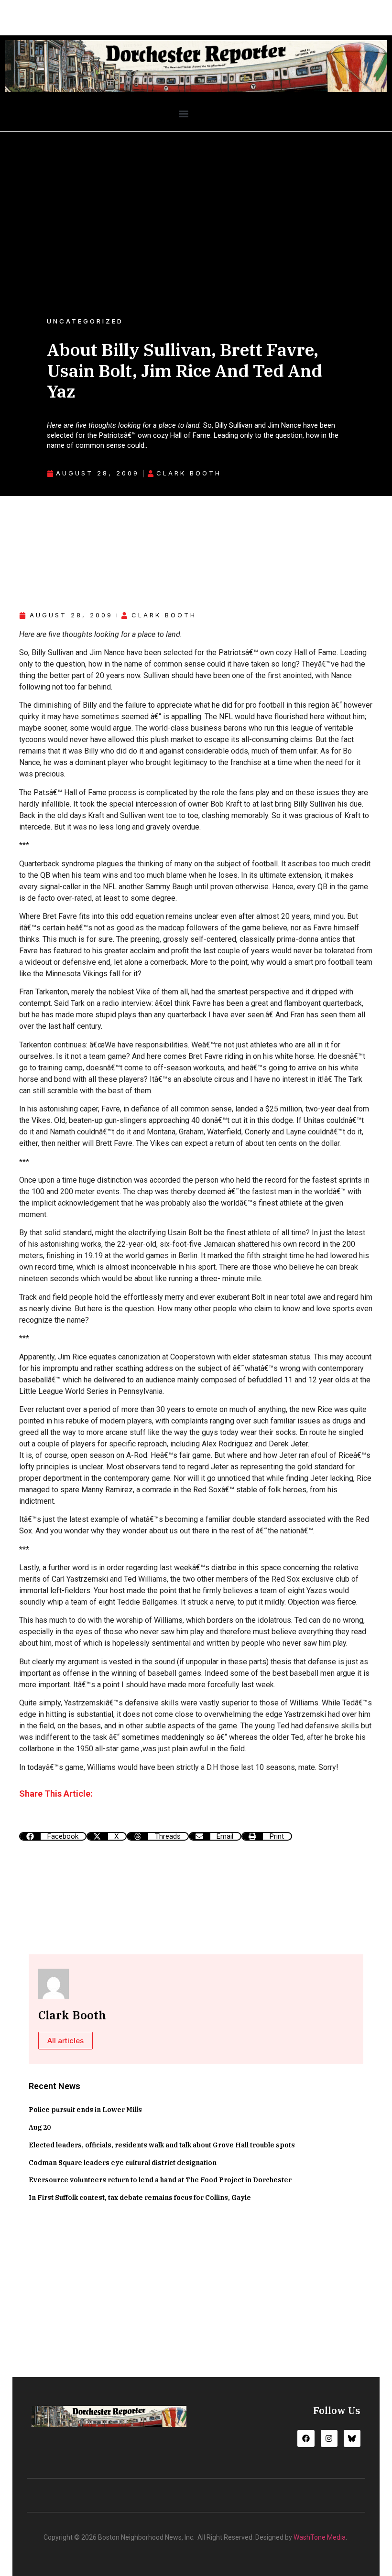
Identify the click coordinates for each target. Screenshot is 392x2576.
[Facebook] (306, 2438)
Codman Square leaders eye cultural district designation (123, 2163)
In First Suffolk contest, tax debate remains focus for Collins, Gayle (140, 2198)
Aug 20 (40, 2127)
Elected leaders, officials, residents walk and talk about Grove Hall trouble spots (162, 2145)
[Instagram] (329, 2438)
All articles (65, 2041)
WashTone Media (320, 2537)
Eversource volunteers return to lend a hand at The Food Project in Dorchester (160, 2180)
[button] (183, 114)
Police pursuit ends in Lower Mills (85, 2110)
